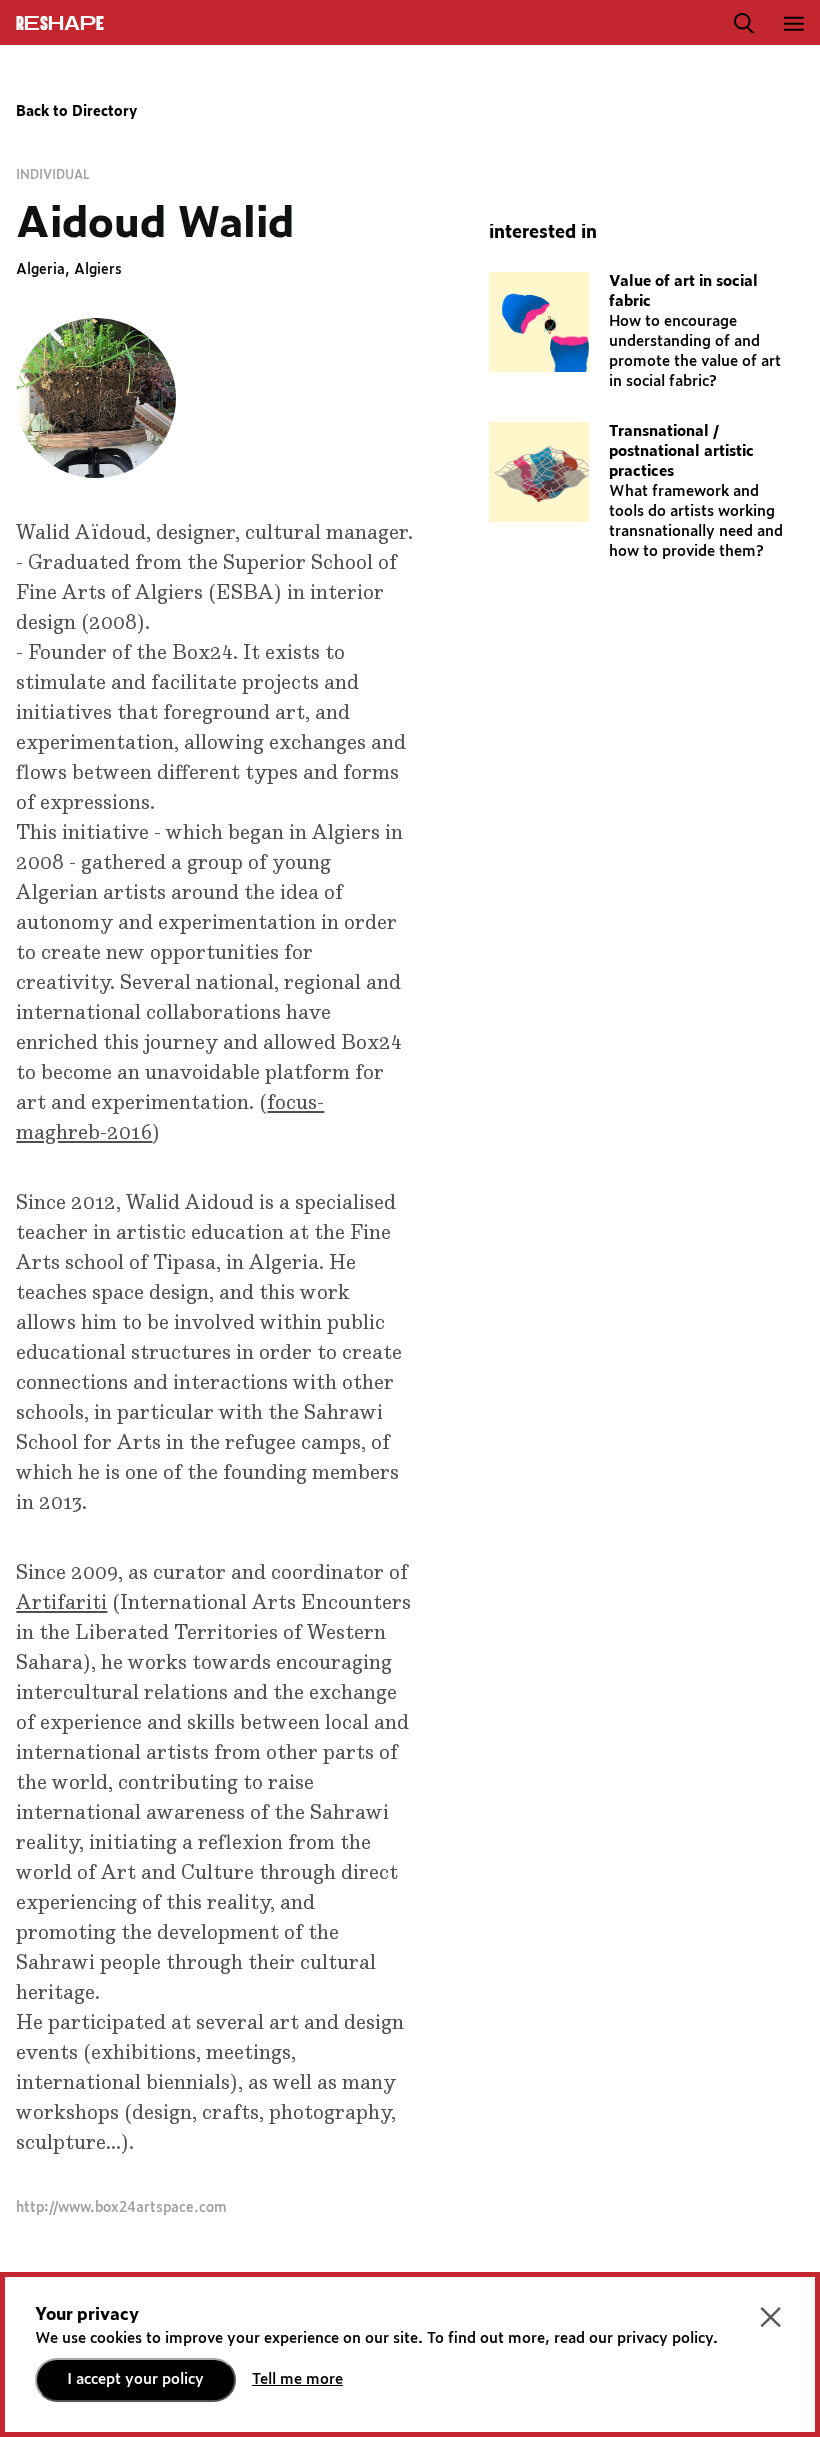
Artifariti (61, 1603)
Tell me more (297, 2379)
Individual (53, 175)
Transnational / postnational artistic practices (681, 451)
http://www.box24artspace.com (121, 2208)
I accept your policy (135, 2379)
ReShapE (60, 24)
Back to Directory (76, 112)
